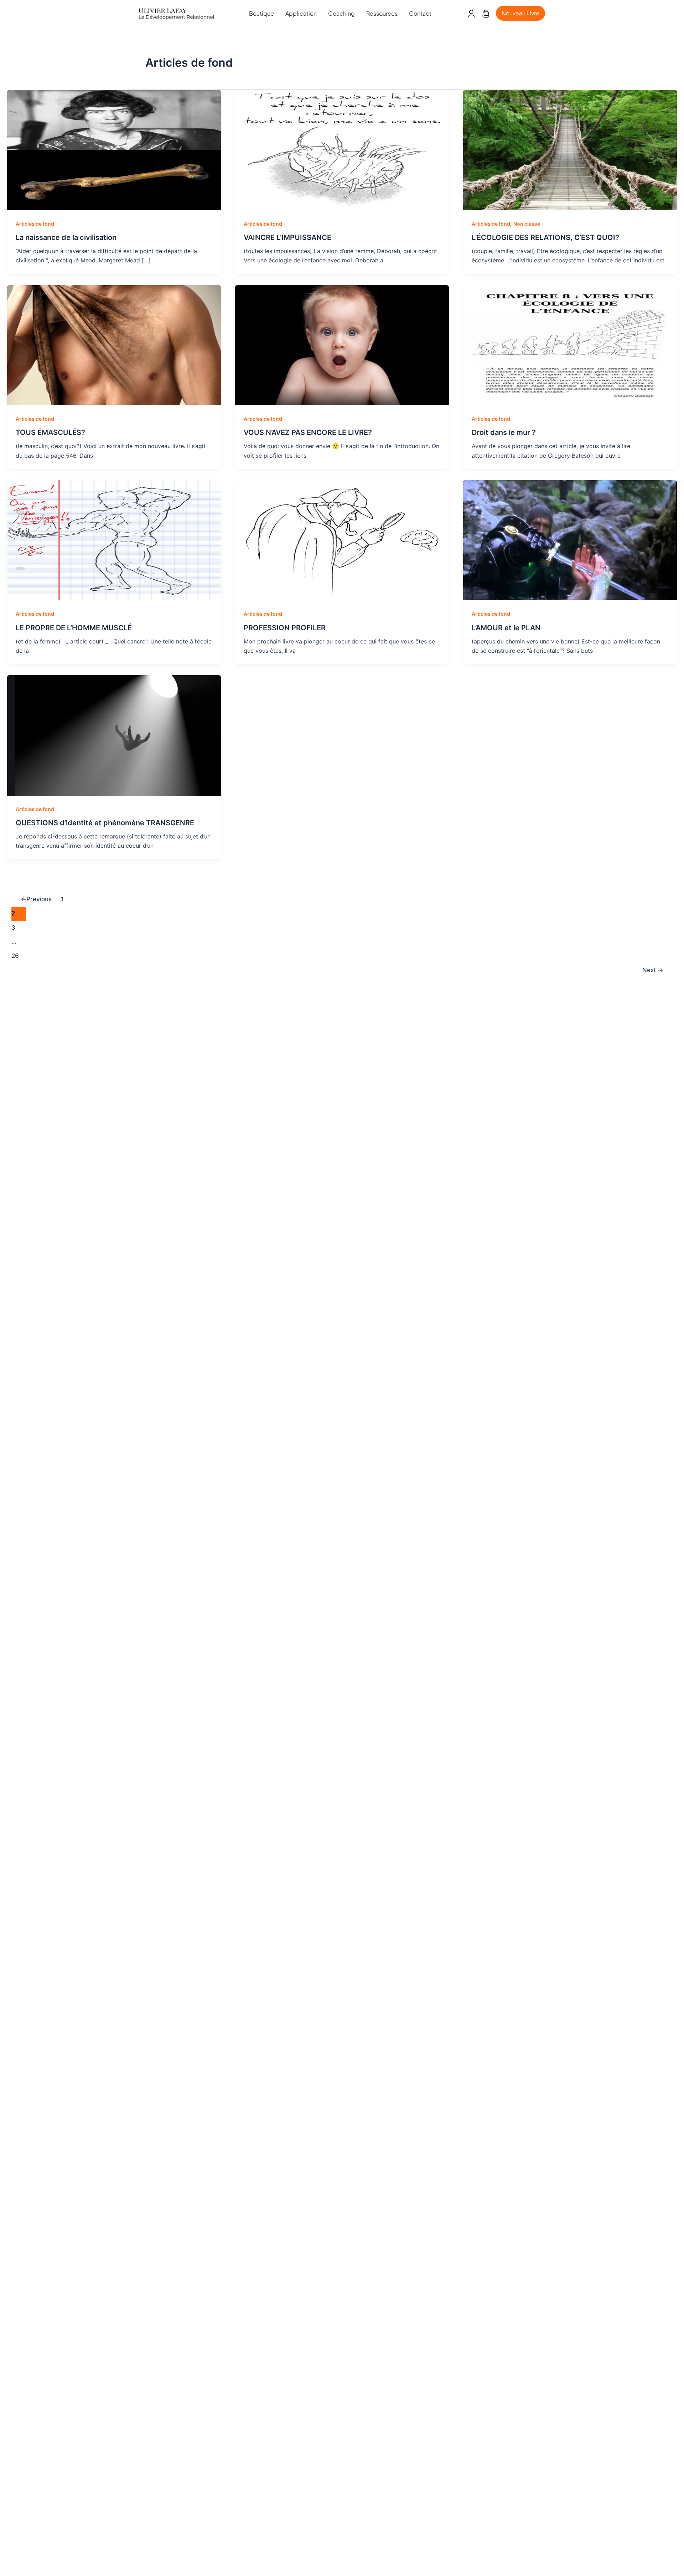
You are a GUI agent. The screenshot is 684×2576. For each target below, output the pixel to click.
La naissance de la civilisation (66, 237)
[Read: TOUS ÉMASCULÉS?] (114, 345)
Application (301, 13)
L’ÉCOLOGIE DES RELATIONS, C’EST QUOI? (545, 237)
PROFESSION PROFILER (285, 628)
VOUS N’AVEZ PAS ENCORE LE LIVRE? (308, 432)
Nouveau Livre (520, 13)
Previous (36, 899)
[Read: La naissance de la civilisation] (114, 149)
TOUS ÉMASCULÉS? (50, 432)
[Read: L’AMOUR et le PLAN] (570, 540)
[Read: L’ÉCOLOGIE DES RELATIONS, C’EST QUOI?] (570, 149)
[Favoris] (486, 13)
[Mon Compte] (471, 13)
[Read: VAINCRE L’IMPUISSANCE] (342, 149)
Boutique (261, 13)
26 (15, 956)
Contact (420, 13)
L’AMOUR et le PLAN (506, 628)
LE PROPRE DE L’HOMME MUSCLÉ (74, 628)
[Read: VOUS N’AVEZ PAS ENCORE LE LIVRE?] (342, 345)
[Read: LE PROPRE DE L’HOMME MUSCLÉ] (114, 540)
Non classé (527, 224)
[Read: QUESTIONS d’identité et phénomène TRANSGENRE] (114, 735)
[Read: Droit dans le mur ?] (570, 345)
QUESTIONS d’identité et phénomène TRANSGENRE (105, 823)
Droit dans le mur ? (504, 432)
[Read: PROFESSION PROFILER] (342, 540)
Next (653, 970)
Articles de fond (35, 224)
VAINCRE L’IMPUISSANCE (287, 237)
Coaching (341, 13)
